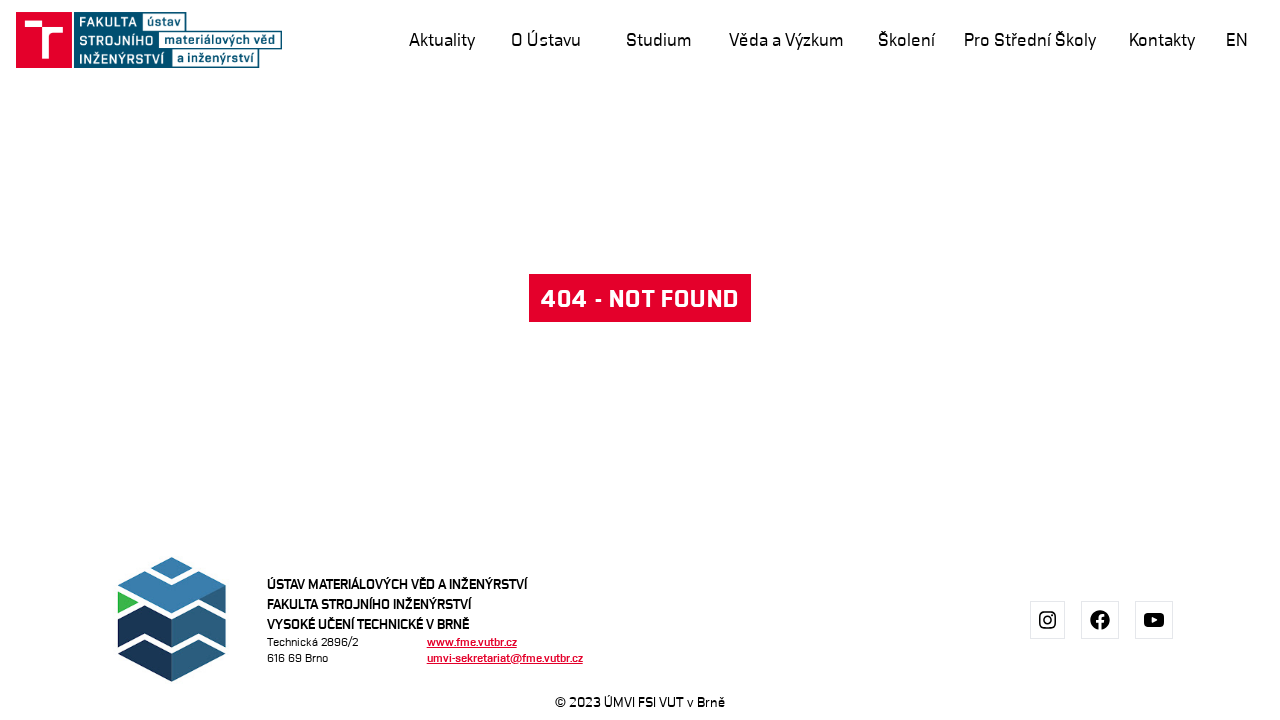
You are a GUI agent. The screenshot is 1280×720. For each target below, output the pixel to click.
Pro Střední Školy (1030, 39)
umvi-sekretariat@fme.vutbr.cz (505, 657)
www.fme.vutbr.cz (472, 641)
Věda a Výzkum (786, 39)
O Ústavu (546, 39)
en (1237, 39)
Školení (906, 39)
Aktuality (442, 39)
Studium (658, 39)
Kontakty (1162, 39)
